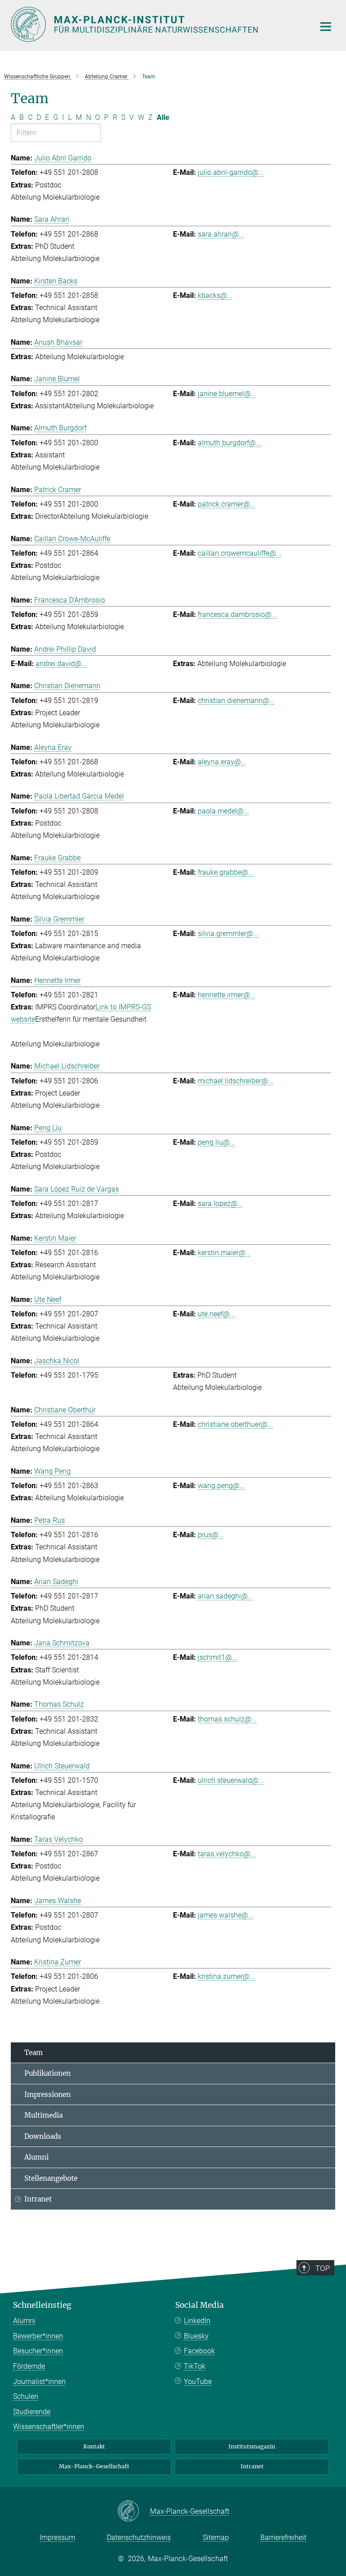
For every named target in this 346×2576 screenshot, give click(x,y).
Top (323, 2268)
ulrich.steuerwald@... (231, 1780)
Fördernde (29, 2366)
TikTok (195, 2366)
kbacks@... (215, 295)
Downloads (43, 2136)
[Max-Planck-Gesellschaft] (134, 2512)
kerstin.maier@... (224, 1253)
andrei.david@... (61, 664)
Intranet (38, 2199)
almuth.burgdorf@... (230, 443)
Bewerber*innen (38, 2336)
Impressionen (48, 2094)
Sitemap (216, 2537)
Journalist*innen (39, 2382)
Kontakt (94, 2446)
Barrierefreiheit (283, 2537)
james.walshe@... (226, 1915)
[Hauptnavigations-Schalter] (326, 27)
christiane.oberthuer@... (235, 1424)
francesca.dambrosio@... (237, 614)
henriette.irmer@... (227, 995)
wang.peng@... (221, 1486)
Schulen (26, 2396)
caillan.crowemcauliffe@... (240, 553)
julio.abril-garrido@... (231, 172)
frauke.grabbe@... (226, 872)
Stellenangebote (51, 2178)
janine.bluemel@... (227, 394)
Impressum (57, 2537)
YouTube (198, 2382)
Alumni (36, 2157)
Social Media (200, 2305)
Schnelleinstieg (42, 2305)
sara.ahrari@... (221, 234)
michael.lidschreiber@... (236, 1081)
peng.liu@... (216, 1142)
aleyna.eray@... (222, 762)
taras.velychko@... (227, 1854)
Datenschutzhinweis (139, 2537)
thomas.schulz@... (227, 1719)
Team (34, 2053)
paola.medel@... (223, 811)
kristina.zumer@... (226, 1976)
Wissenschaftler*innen (49, 2427)
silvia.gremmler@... (228, 934)
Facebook (199, 2351)
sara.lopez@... (220, 1204)
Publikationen (48, 2073)
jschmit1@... (218, 1657)
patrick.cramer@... (227, 504)
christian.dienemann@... (236, 701)
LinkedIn (197, 2321)
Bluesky (196, 2336)
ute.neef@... (216, 1314)
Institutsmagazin (252, 2446)
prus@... (211, 1535)
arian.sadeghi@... (225, 1596)
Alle (163, 117)
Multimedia (43, 2115)
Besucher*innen (38, 2351)
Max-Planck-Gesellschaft (94, 2466)
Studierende (32, 2412)
